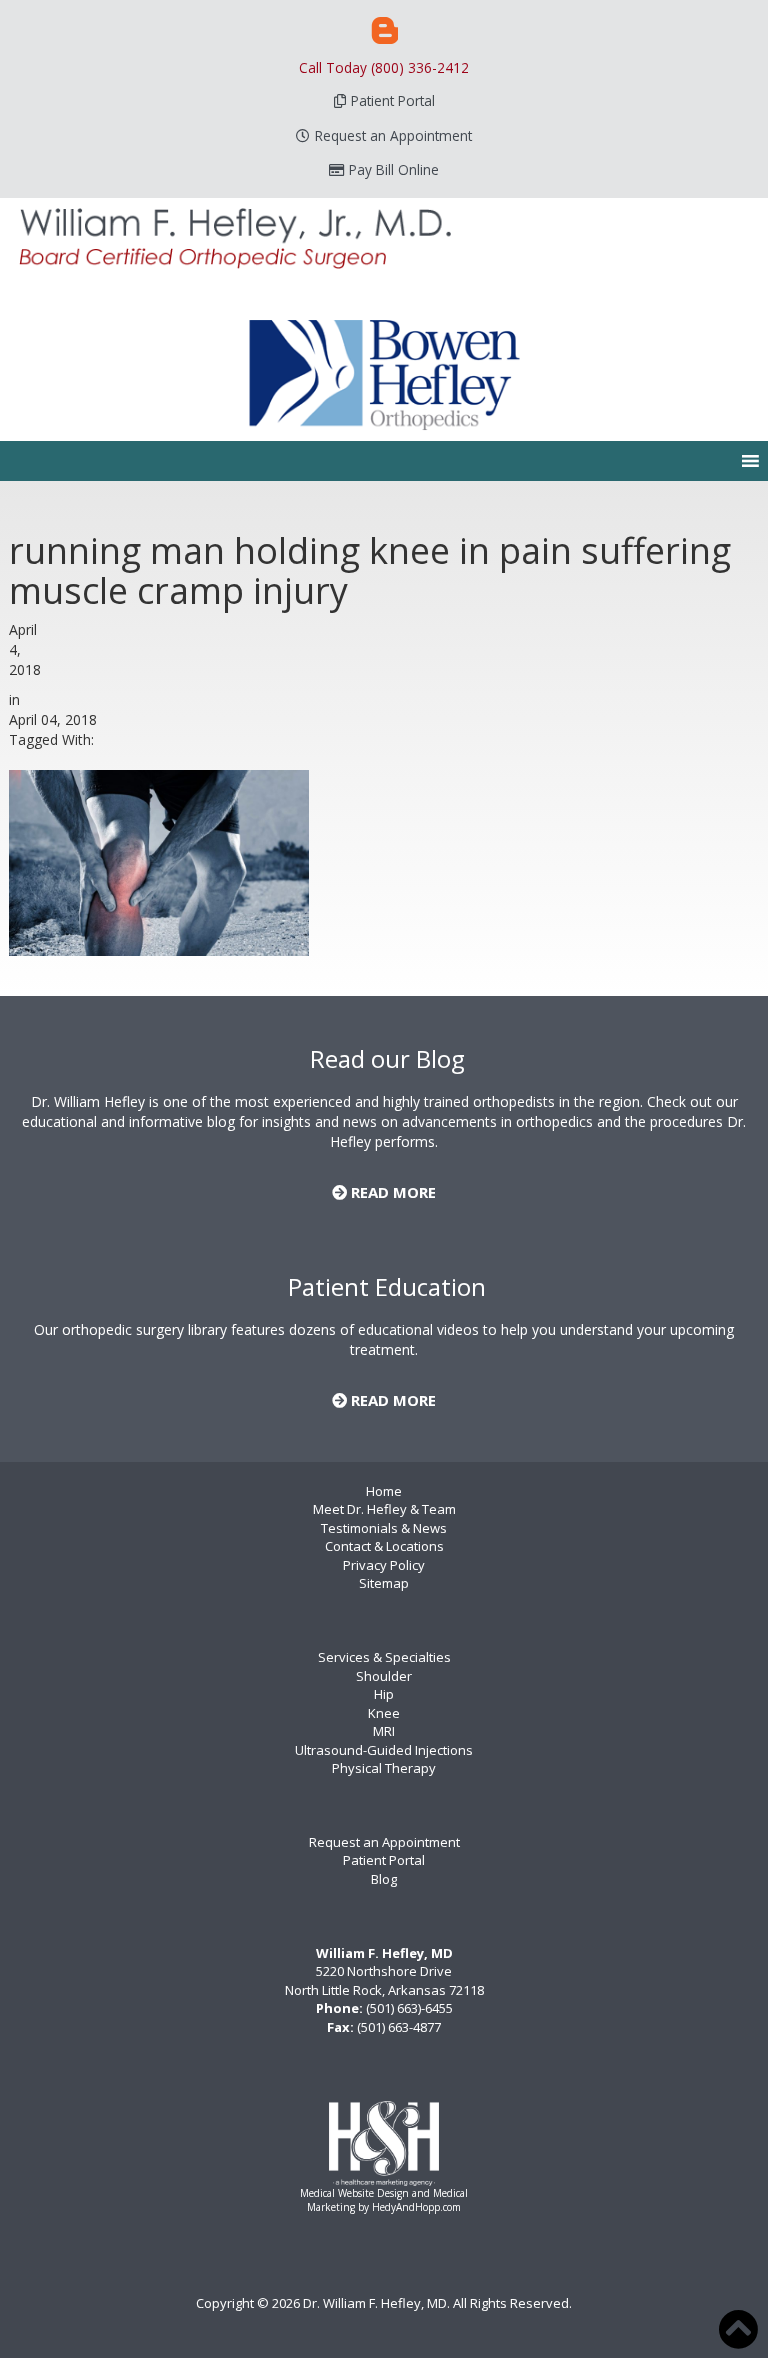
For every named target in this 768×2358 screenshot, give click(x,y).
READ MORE (391, 1192)
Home (384, 1491)
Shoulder (384, 1676)
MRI (384, 1731)
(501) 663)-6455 (409, 2008)
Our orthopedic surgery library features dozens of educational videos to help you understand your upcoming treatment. (384, 1339)
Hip (384, 1694)
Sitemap (384, 1583)
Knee (384, 1713)
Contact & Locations (384, 1546)
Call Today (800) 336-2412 (384, 67)
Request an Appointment (393, 135)
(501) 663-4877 (399, 2027)
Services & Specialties (384, 1657)
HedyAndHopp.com (416, 2207)
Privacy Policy (384, 1565)
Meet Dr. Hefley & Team (384, 1509)
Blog (384, 1879)
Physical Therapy (384, 1768)
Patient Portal (393, 100)
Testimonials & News (384, 1528)
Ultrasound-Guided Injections (384, 1750)
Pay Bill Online (394, 169)
